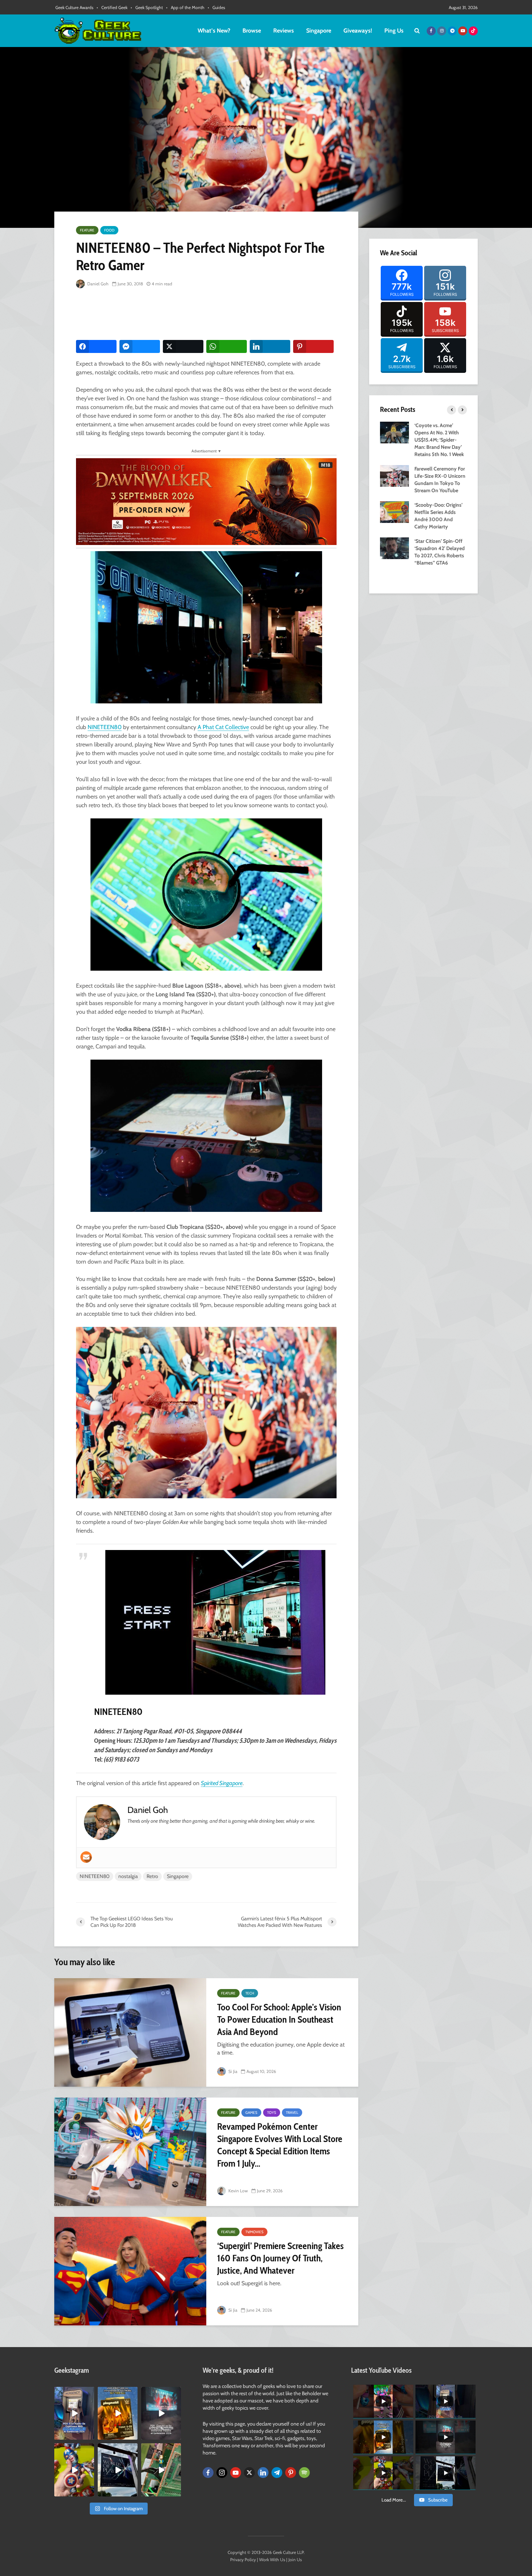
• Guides (216, 7)
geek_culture (74, 2392)
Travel (292, 2113)
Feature (87, 230)
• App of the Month (185, 7)
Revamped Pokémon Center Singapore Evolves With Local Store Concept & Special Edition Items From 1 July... (280, 2145)
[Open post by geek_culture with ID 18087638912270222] (161, 2413)
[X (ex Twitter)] (249, 2473)
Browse (252, 31)
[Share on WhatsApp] (227, 346)
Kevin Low (238, 2191)
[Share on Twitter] (183, 346)
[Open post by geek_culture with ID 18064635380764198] (74, 2413)
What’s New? (214, 31)
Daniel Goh (97, 284)
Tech (250, 1993)
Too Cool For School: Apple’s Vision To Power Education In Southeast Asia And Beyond (279, 2019)
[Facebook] (208, 2473)
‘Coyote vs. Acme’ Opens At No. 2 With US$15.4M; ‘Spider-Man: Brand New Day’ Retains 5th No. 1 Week (439, 440)
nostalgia (128, 1876)
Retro (152, 1876)
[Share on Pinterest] (313, 346)
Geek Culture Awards (74, 7)
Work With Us (272, 2560)
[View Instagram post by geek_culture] (90, 2436)
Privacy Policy (243, 2560)
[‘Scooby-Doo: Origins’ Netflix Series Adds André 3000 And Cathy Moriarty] (394, 511)
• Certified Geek (112, 7)
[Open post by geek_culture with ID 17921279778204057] (118, 2470)
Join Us (295, 2560)
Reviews (284, 31)
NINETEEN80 (105, 727)
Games (251, 2113)
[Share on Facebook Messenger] (140, 346)
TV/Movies (254, 2232)
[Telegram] (277, 2473)
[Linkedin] (263, 2473)
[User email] (86, 1857)
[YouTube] (236, 2473)
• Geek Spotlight (147, 7)
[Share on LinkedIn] (270, 346)
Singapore (319, 31)
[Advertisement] (208, 315)
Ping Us (394, 31)
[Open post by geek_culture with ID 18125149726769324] (118, 2413)
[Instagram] (222, 2473)
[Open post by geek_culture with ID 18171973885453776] (74, 2470)
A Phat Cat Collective (223, 727)
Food (109, 230)
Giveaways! (358, 31)
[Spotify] (304, 2473)
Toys (272, 2113)
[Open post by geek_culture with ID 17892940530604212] (161, 2470)
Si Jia (232, 2071)
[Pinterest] (291, 2473)
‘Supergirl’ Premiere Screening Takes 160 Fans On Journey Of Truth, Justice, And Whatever (280, 2258)
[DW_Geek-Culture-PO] (206, 501)
